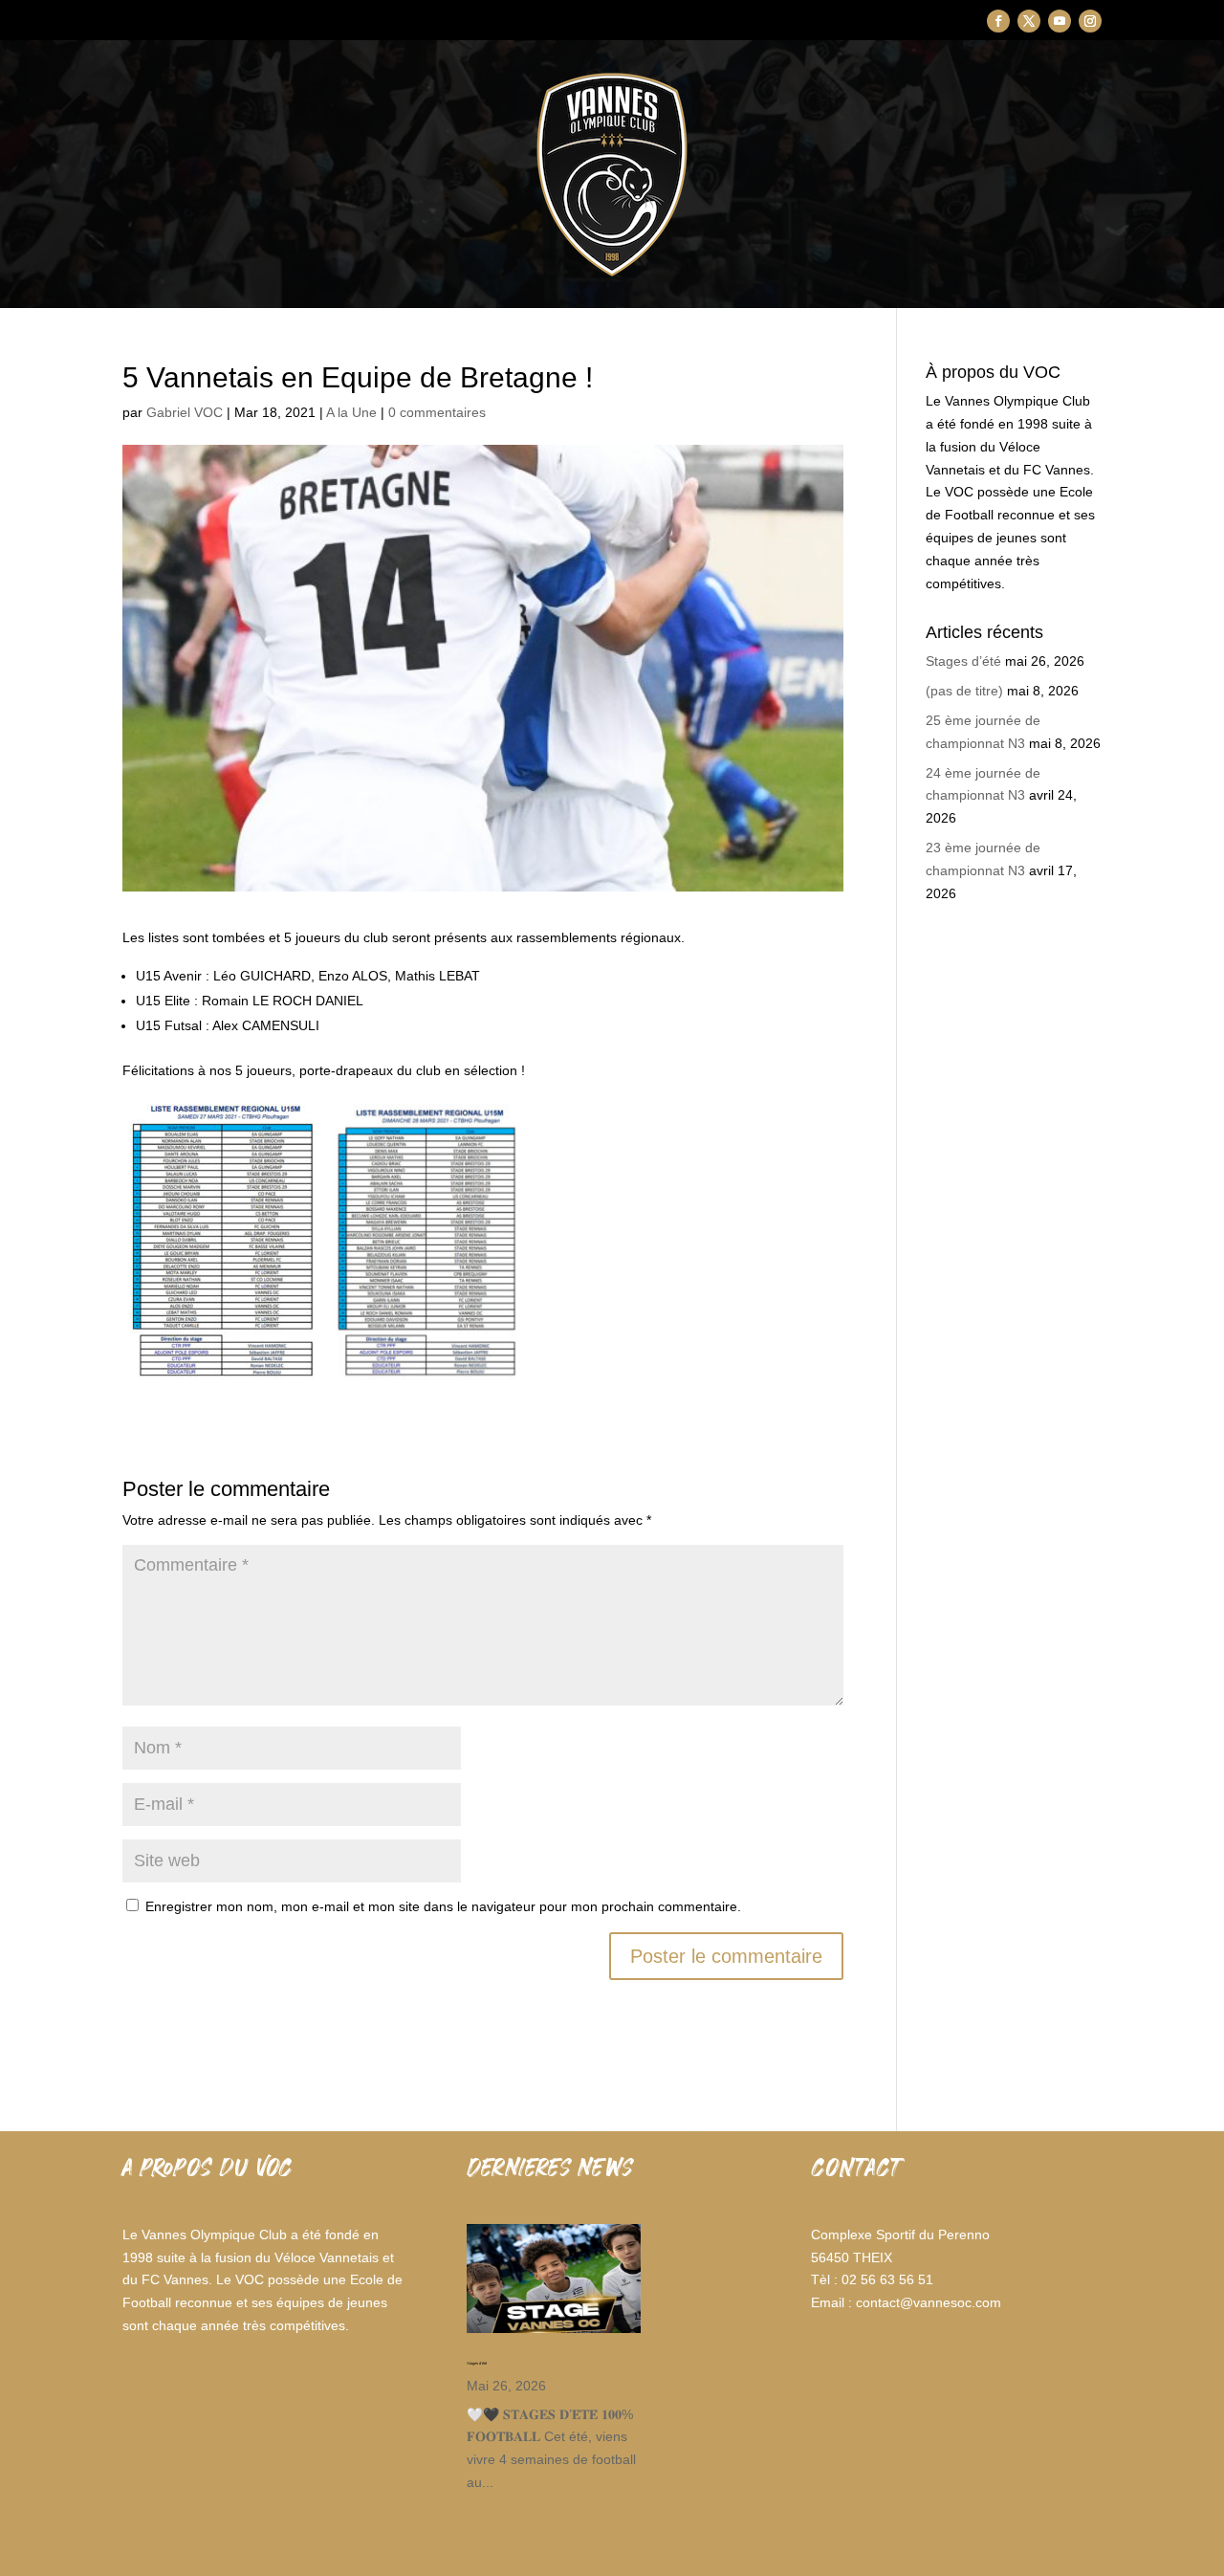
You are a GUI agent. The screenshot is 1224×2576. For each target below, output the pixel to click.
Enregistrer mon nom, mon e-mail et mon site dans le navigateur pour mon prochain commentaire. (443, 1906)
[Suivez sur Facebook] (998, 21)
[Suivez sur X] (1029, 21)
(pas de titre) (964, 691)
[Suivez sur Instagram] (1090, 21)
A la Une (351, 412)
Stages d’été (963, 661)
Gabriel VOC (185, 412)
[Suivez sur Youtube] (1060, 21)
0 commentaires (437, 412)
